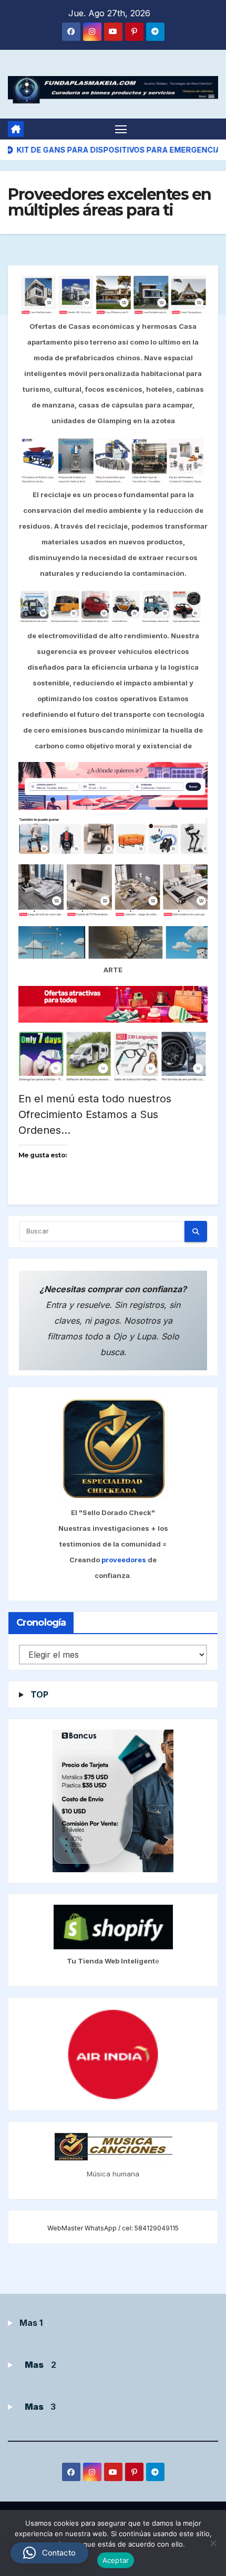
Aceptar (116, 2560)
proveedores (125, 1560)
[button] (49, 2553)
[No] (213, 2543)
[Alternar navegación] (121, 129)
